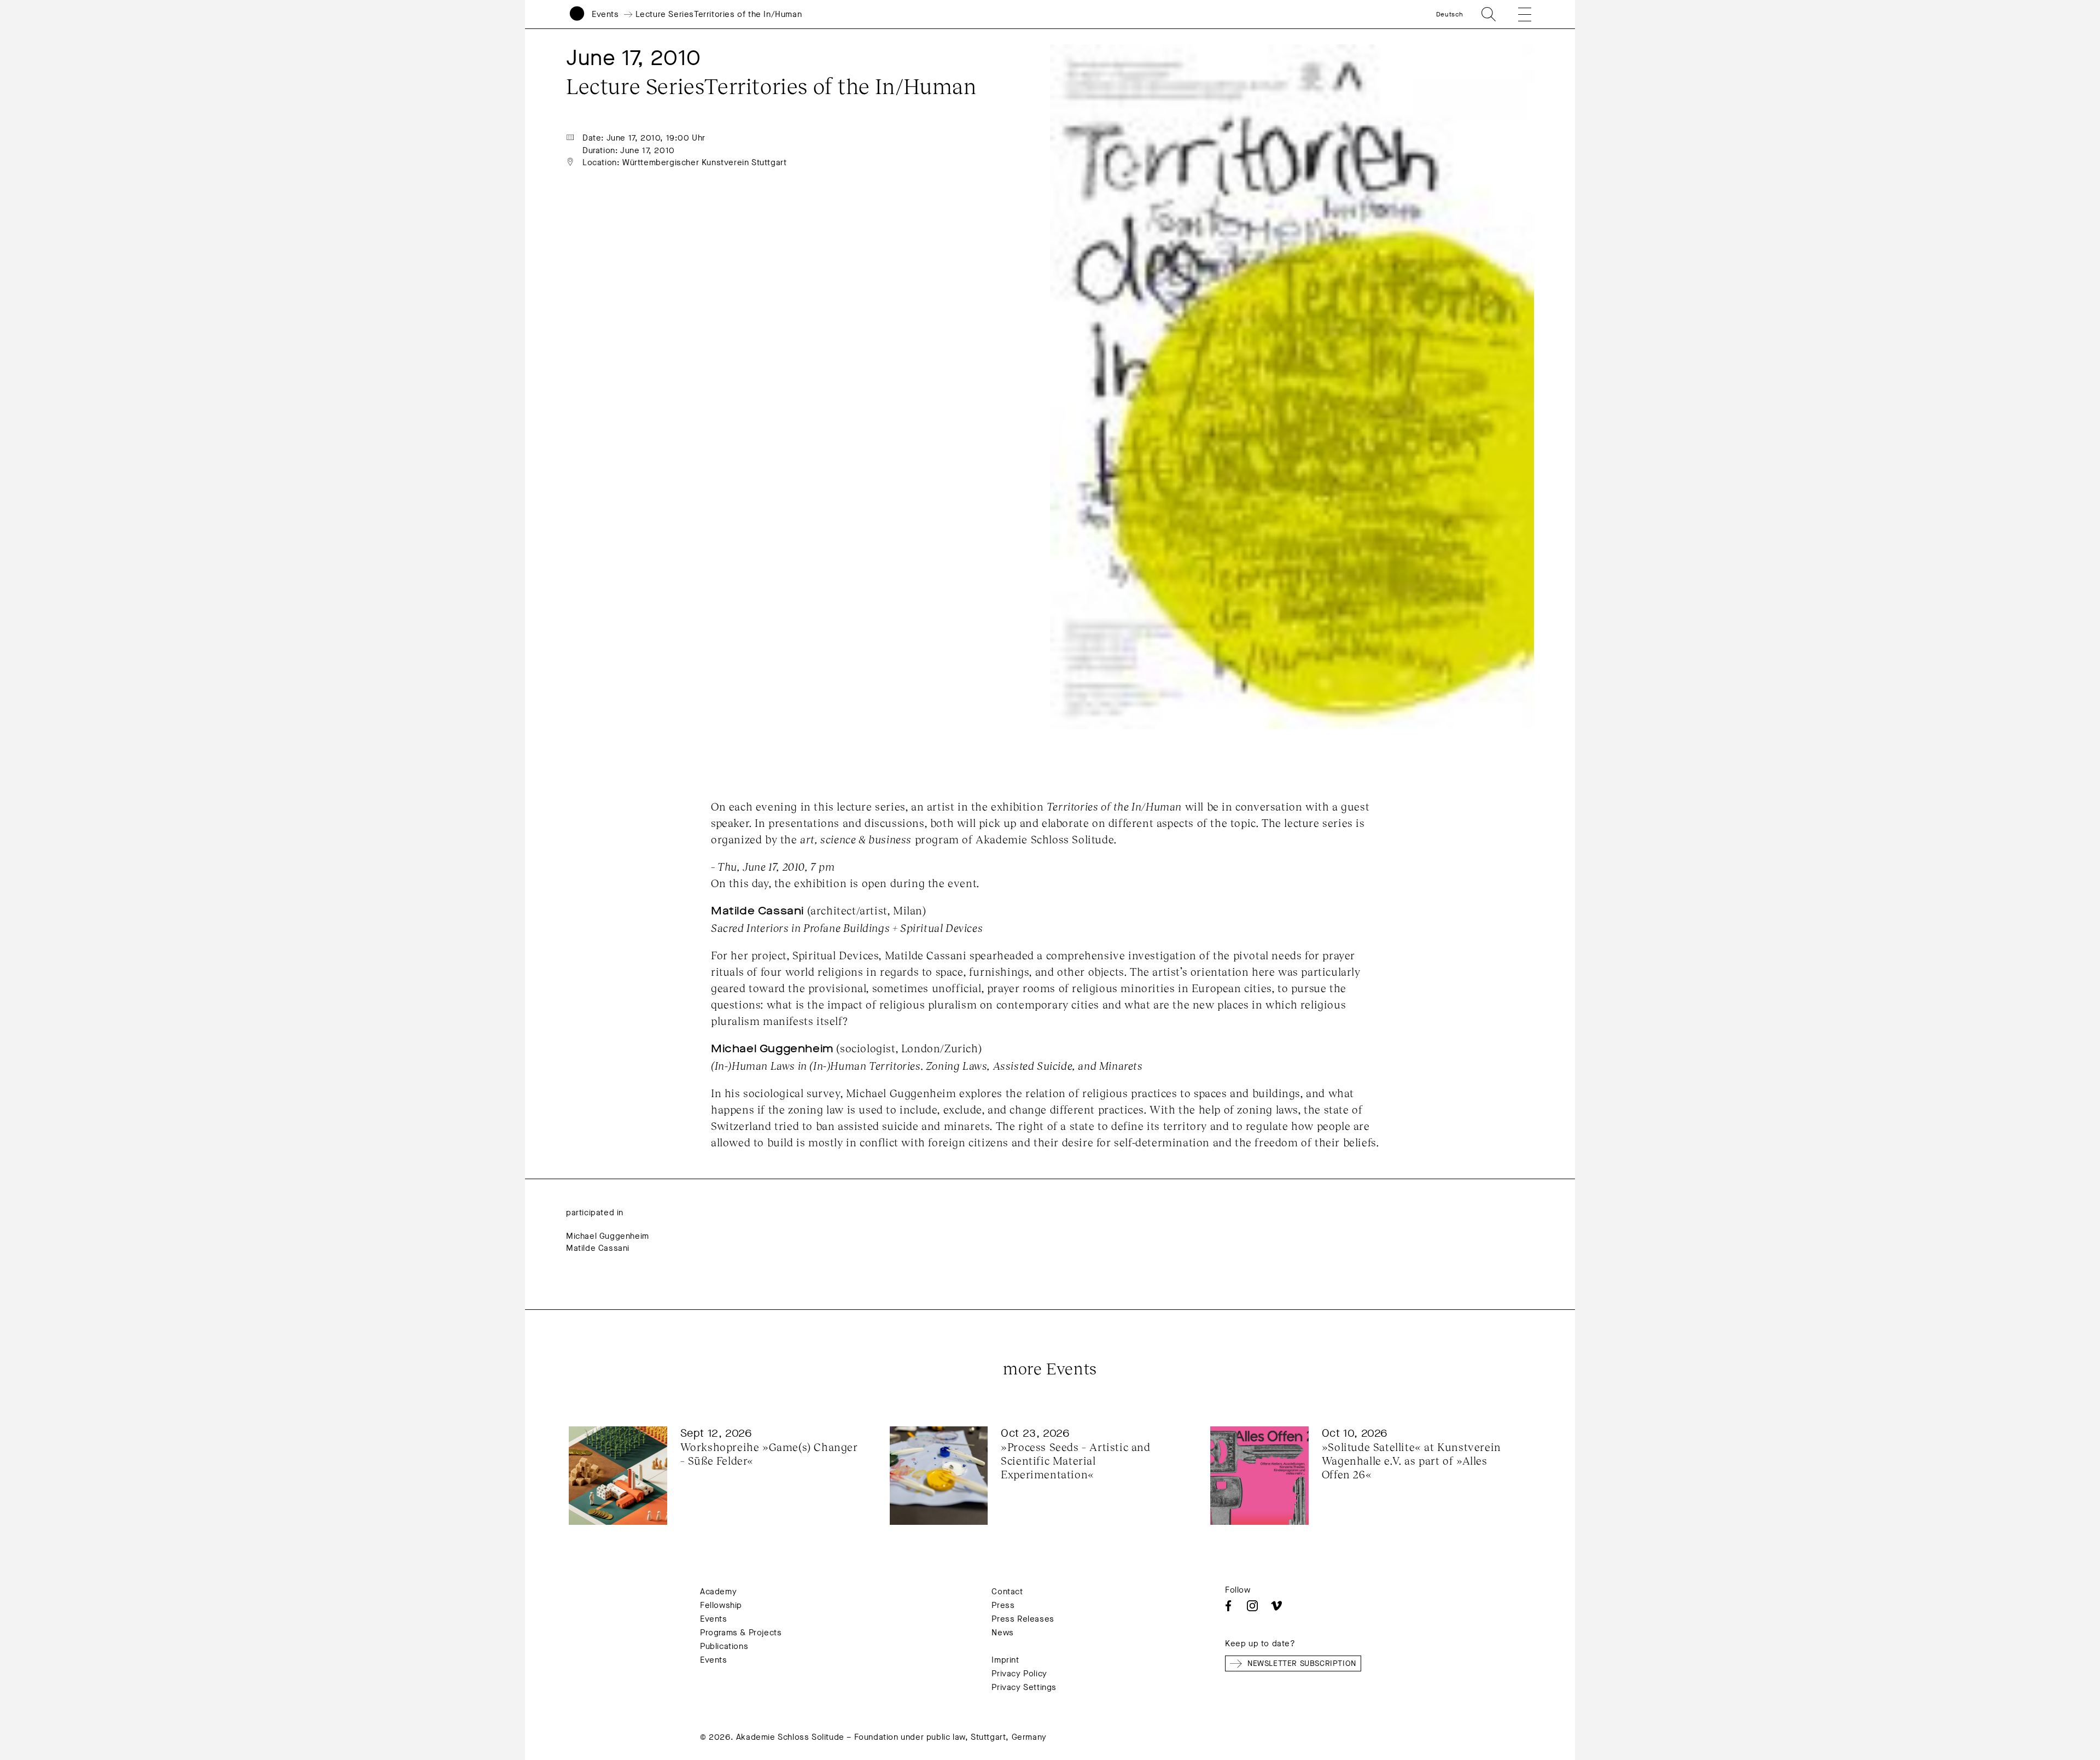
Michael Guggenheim (608, 1236)
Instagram (1252, 1606)
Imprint (1005, 1660)
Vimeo (1276, 1606)
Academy (718, 1592)
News (1002, 1633)
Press (1003, 1605)
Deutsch (1450, 14)
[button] (1517, 14)
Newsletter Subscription (1302, 1663)
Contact (1007, 1592)
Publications (724, 1646)
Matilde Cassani (598, 1248)
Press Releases (1023, 1619)
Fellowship (721, 1605)
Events (605, 14)
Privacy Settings (1024, 1687)
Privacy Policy (1019, 1674)
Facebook (1228, 1606)
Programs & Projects (741, 1633)
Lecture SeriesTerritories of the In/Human (719, 14)
